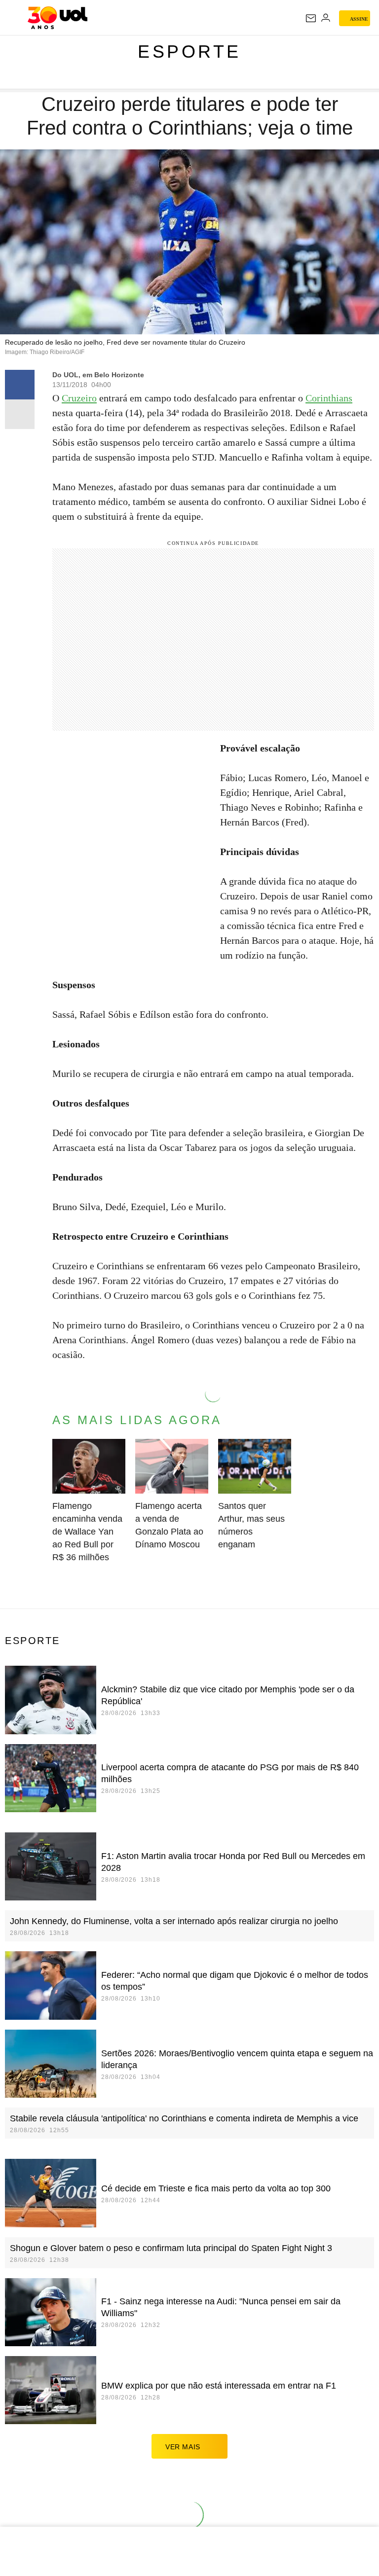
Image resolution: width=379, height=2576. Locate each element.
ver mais (183, 2447)
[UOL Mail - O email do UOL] (311, 18)
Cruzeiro (79, 398)
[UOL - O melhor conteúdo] (57, 18)
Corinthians (329, 398)
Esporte (189, 52)
